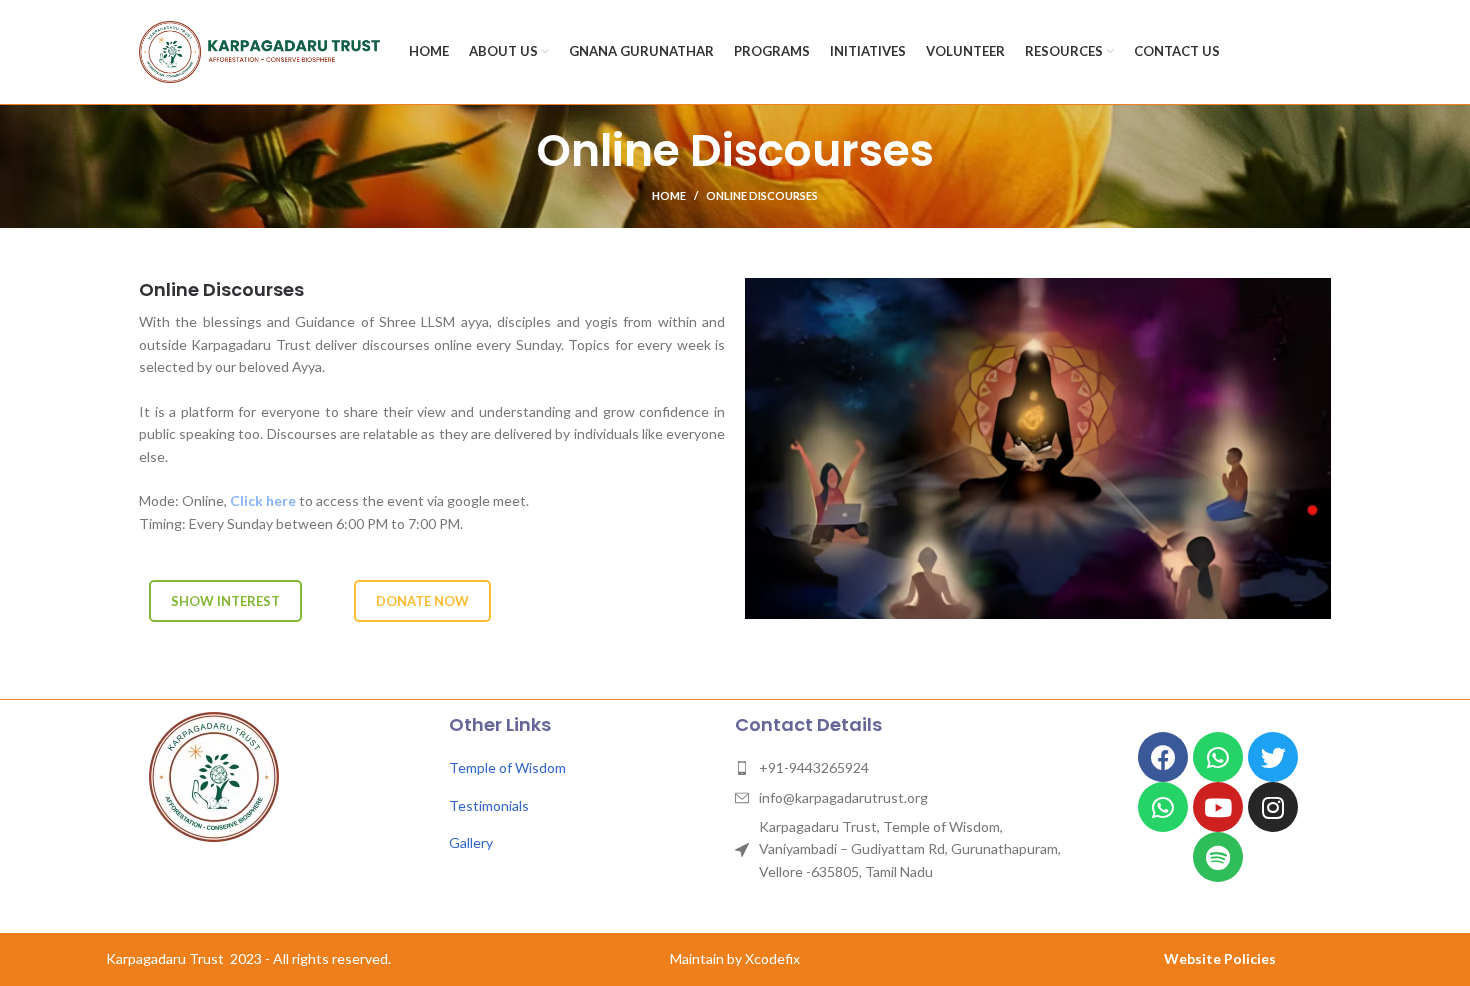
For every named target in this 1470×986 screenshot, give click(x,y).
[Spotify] (1218, 857)
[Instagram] (1273, 807)
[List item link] (582, 768)
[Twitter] (1273, 757)
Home (669, 195)
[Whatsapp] (1218, 757)
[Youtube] (1218, 807)
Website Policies (1220, 958)
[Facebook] (1163, 757)
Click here (263, 500)
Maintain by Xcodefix (735, 958)
